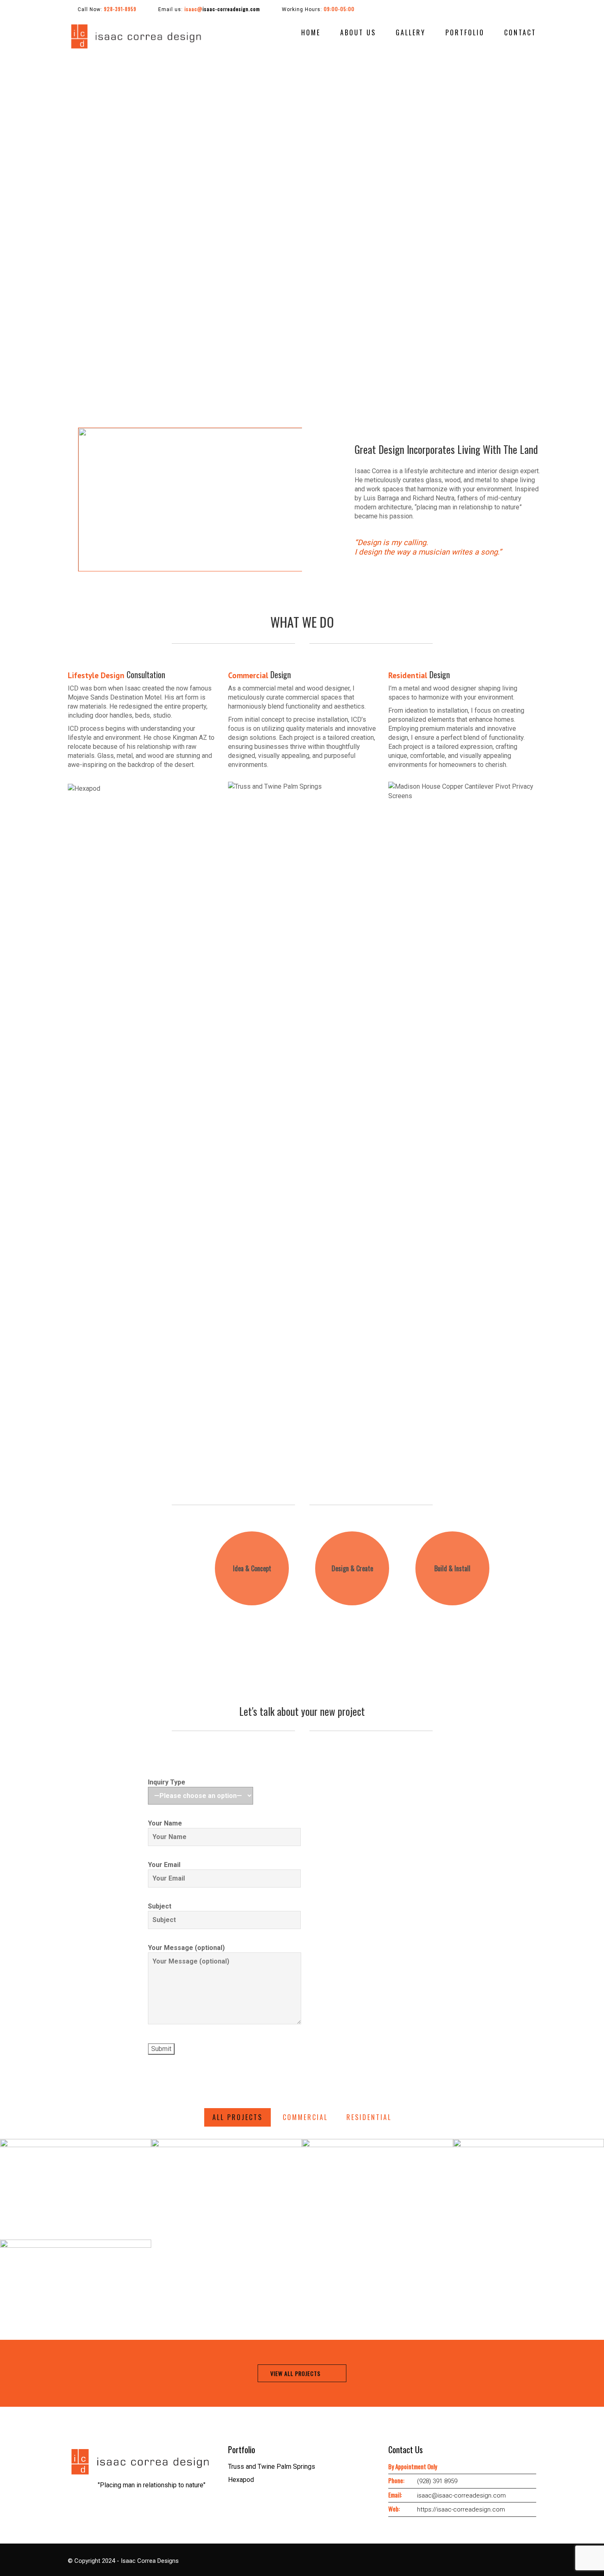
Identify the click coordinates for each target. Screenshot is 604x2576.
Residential (369, 2117)
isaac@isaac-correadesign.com (461, 2495)
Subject (160, 1906)
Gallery (411, 32)
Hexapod (241, 2480)
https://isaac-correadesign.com (461, 2509)
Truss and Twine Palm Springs (272, 2467)
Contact (520, 32)
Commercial (305, 2117)
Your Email (164, 1865)
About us (358, 32)
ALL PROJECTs (237, 2117)
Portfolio (465, 32)
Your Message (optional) (186, 1948)
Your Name (165, 1823)
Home (311, 32)
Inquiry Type (167, 1782)
